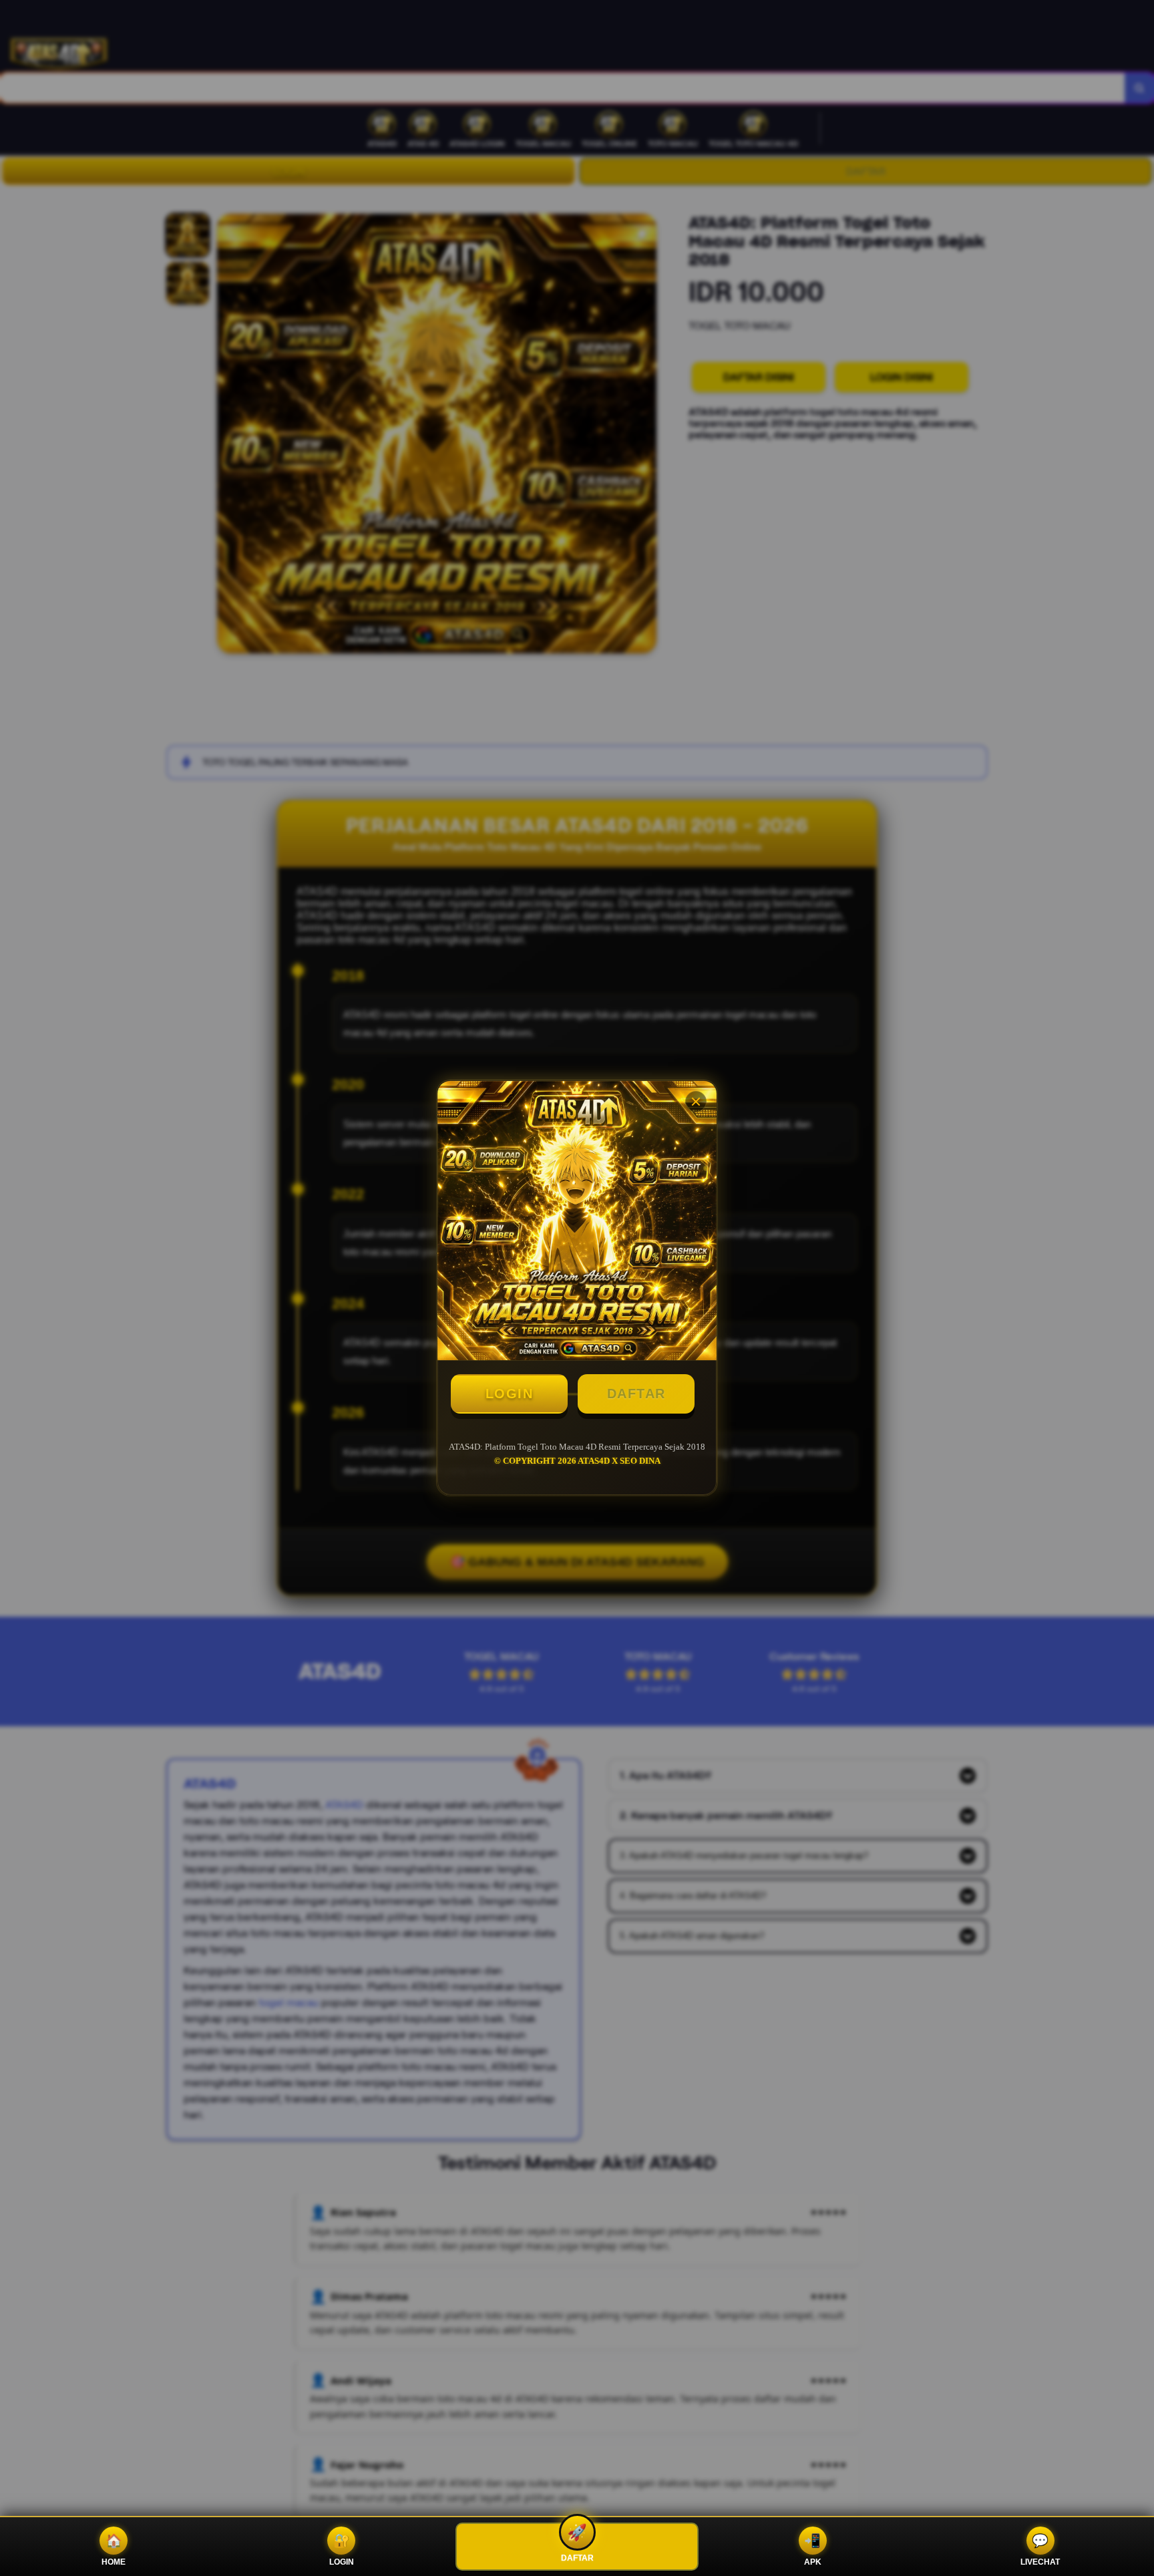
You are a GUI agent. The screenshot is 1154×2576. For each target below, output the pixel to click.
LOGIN (510, 1394)
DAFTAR (636, 1394)
